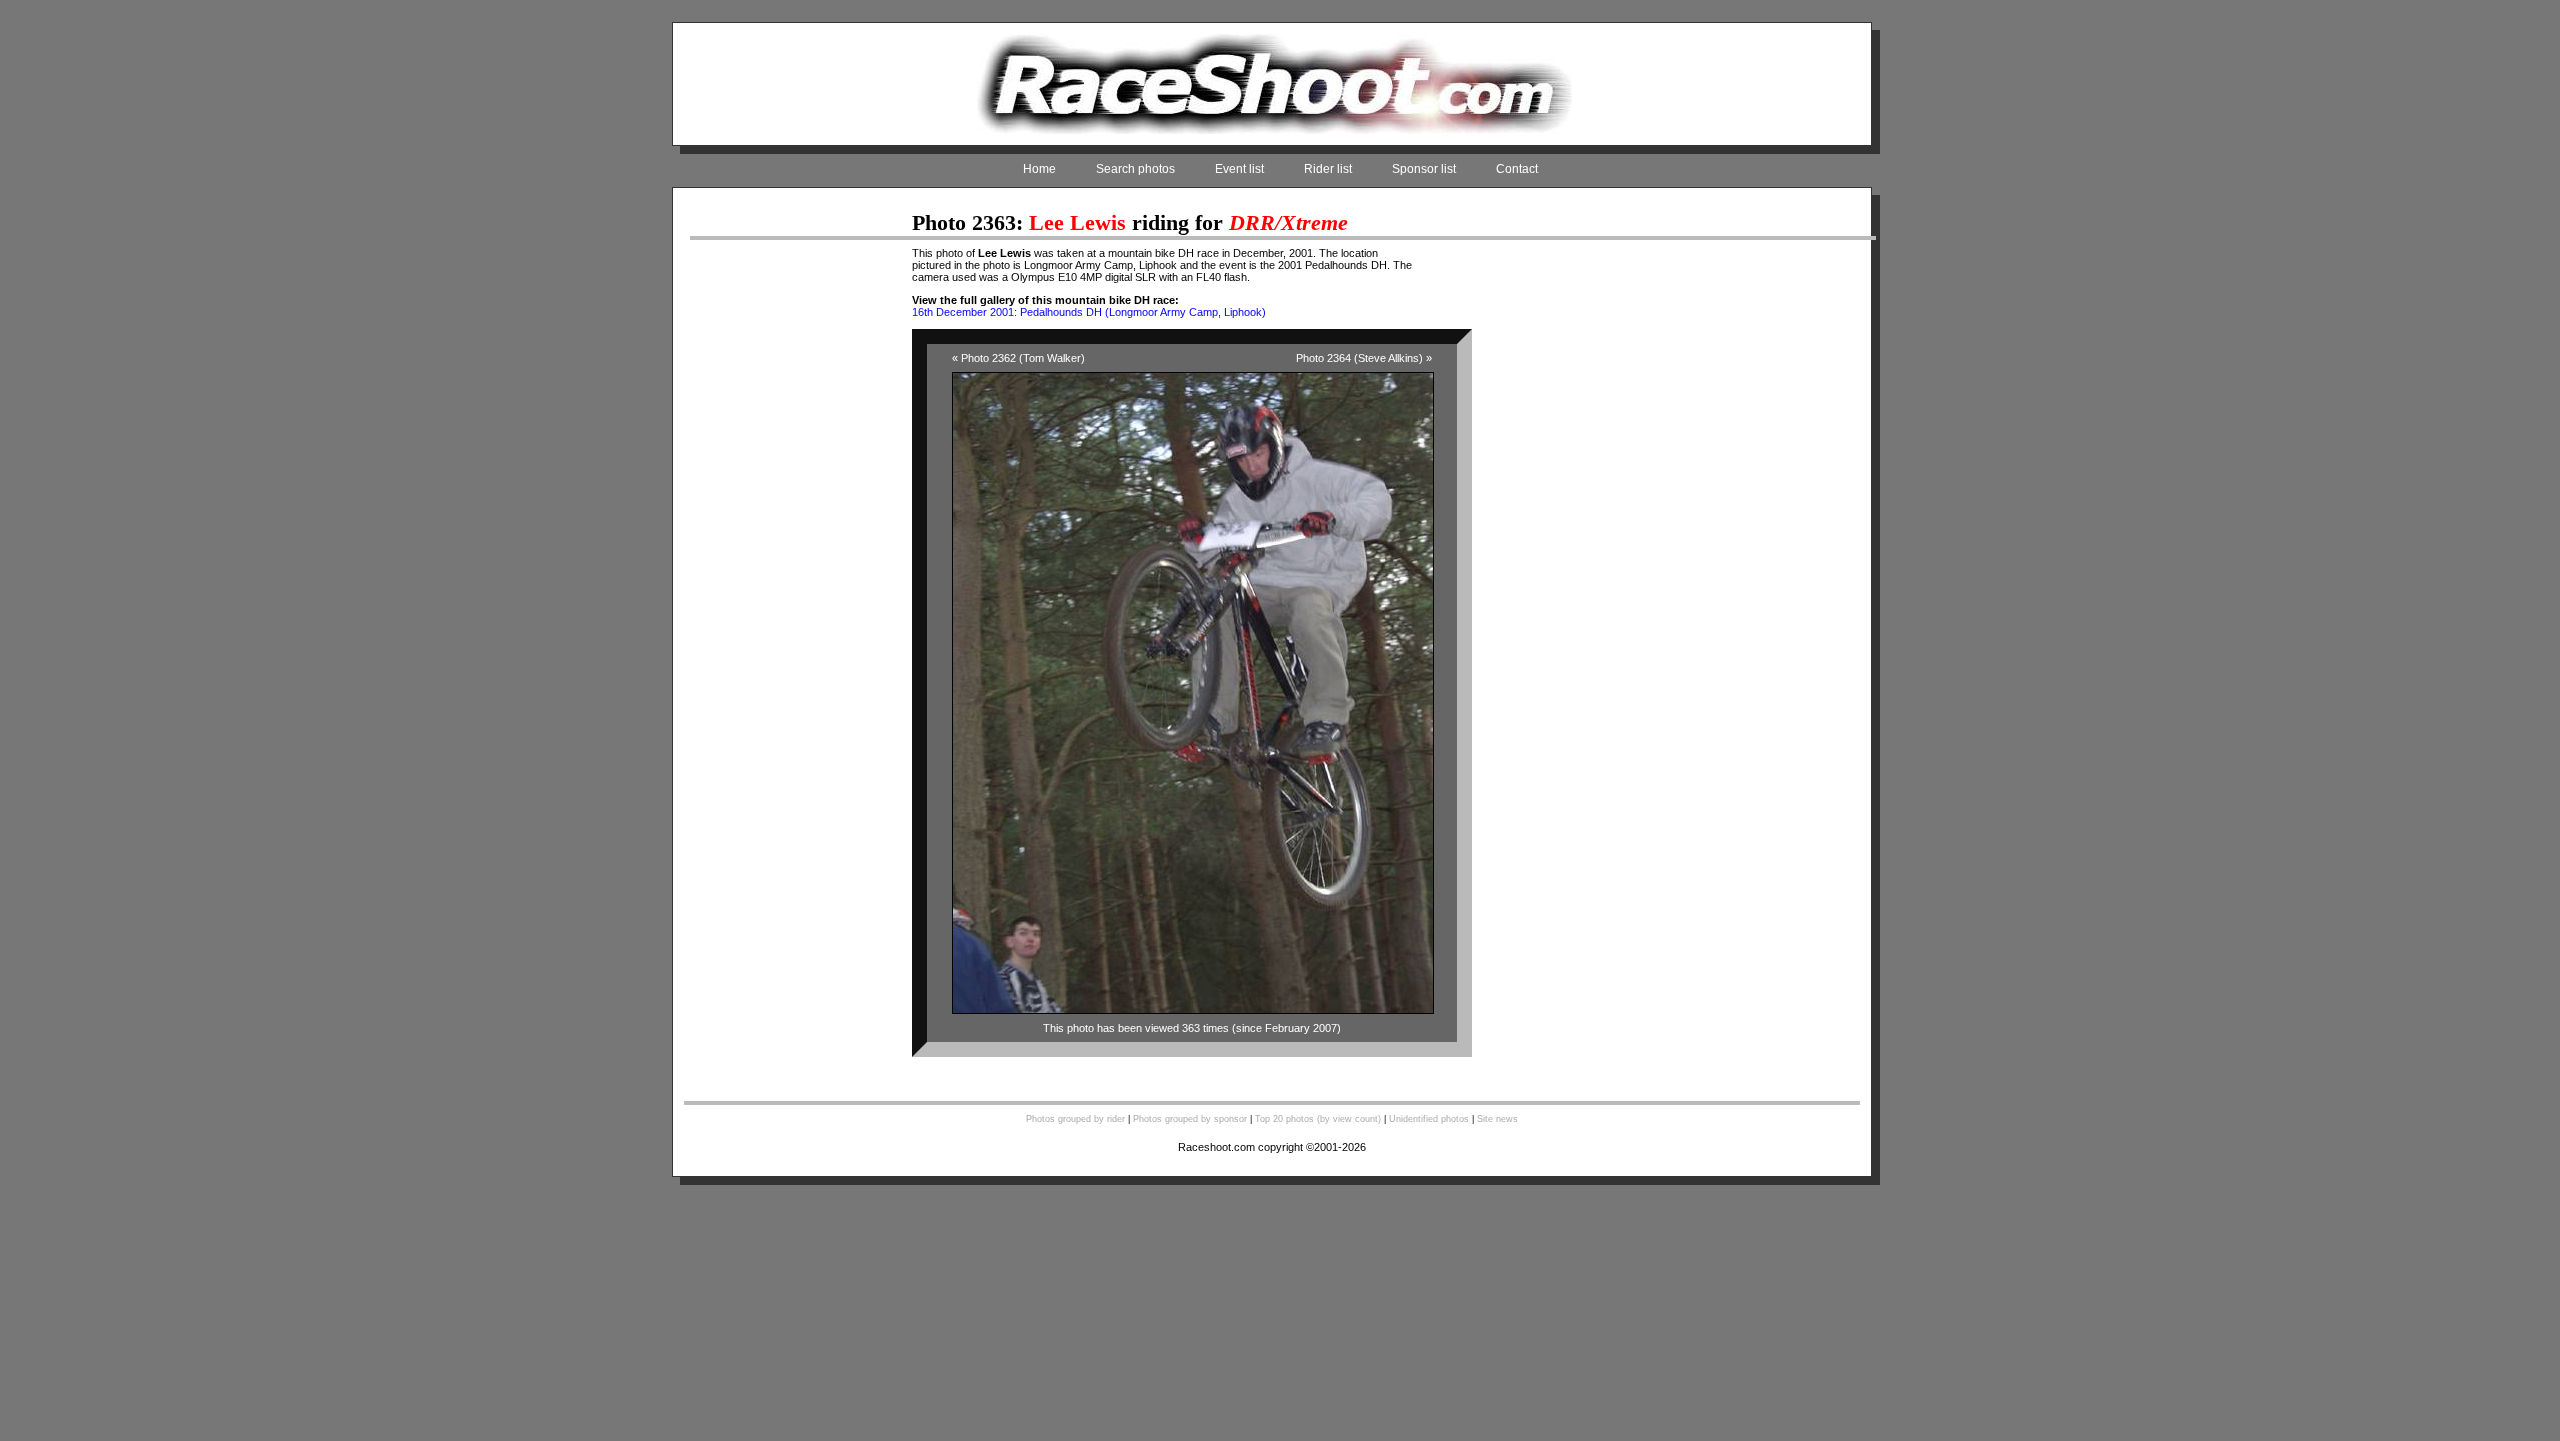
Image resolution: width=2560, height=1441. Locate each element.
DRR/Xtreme (1288, 222)
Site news (1497, 1119)
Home (1039, 169)
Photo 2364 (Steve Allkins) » (1364, 358)
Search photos (1135, 169)
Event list (1239, 169)
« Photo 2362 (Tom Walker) (1018, 358)
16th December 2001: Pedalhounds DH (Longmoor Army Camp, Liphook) (1089, 312)
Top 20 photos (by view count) (1318, 1119)
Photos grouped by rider (1075, 1119)
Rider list (1328, 169)
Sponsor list (1424, 169)
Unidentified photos (1429, 1119)
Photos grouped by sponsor (1190, 1119)
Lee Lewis (1077, 222)
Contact (1517, 169)
